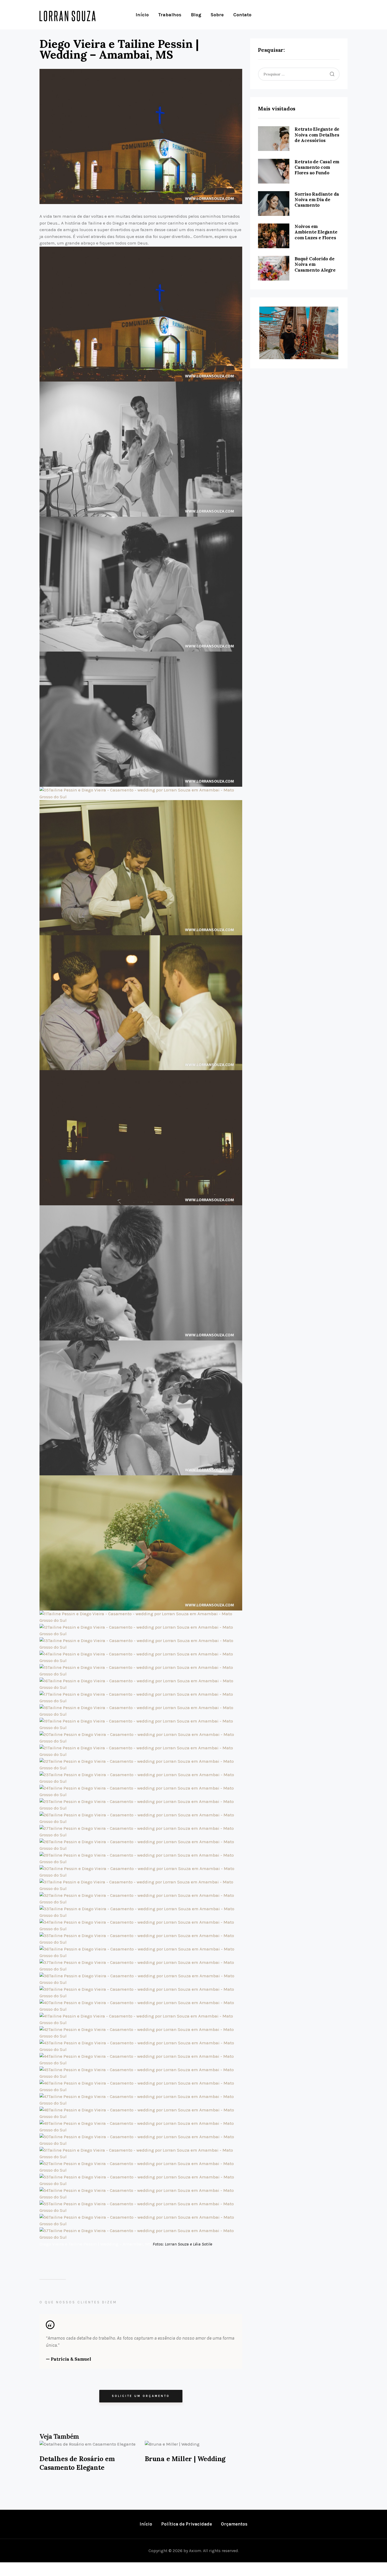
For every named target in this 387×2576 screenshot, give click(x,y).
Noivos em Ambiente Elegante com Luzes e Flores (316, 232)
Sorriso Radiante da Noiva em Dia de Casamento (317, 200)
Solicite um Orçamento (141, 2396)
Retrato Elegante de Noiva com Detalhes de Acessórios (317, 135)
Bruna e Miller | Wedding (185, 2459)
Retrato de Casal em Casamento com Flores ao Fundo (317, 167)
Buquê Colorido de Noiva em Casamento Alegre (315, 264)
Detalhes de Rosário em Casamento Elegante (77, 2463)
